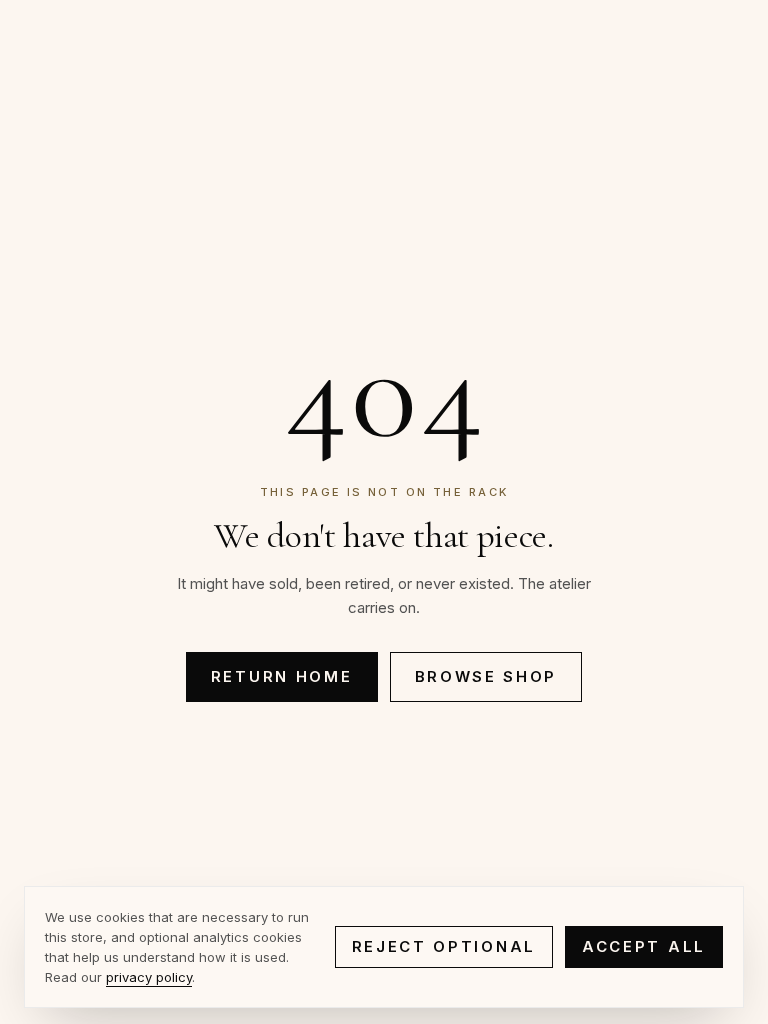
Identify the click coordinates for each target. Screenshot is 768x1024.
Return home (282, 676)
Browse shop (486, 676)
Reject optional (444, 946)
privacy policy (149, 977)
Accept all (644, 946)
